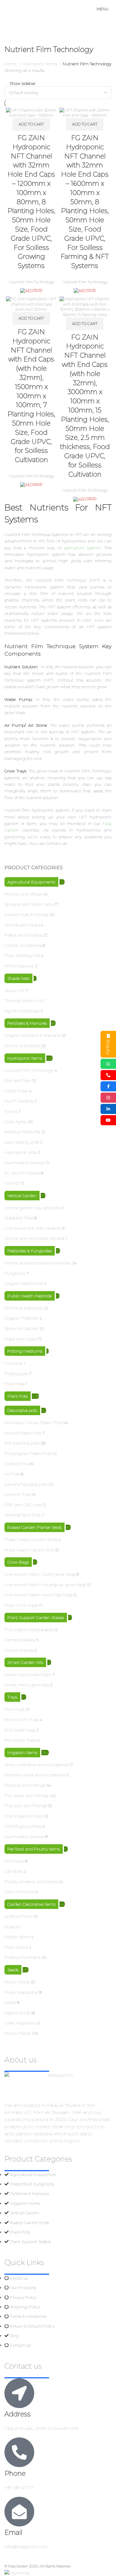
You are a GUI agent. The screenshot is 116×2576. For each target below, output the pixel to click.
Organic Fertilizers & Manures (32, 1035)
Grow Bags (18, 1562)
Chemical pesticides (23, 1308)
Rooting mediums (22, 1132)
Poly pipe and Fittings (26, 1806)
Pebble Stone (17, 1937)
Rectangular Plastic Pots (28, 1453)
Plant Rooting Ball (22, 956)
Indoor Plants (18, 2033)
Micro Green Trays (22, 1720)
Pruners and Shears (23, 894)
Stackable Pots (19, 1218)
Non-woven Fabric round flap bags (39, 1595)
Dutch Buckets (19, 1101)
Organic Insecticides (24, 1283)
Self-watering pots (22, 1443)
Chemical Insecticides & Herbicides (37, 1263)
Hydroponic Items (25, 1058)
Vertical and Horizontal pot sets (34, 1238)
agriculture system (82, 548)
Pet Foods (14, 1861)
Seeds (13, 1970)
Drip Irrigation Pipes (24, 1816)
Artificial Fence (18, 1916)
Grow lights (15, 1122)
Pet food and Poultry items (34, 1849)
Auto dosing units (22, 1142)
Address (18, 2414)
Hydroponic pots (21, 1152)
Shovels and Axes (21, 925)
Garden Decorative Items (31, 1904)
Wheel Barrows (19, 966)
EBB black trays (20, 1730)
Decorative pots (22, 1410)
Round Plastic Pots (23, 1433)
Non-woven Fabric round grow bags (40, 1574)
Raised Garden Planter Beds (35, 1527)
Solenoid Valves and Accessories (35, 1775)
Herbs (10, 2002)
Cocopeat (14, 1363)
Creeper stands (19, 1650)
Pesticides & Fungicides (30, 1251)
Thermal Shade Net (23, 1001)
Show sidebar (23, 83)
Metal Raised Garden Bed (29, 1550)
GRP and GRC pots (23, 1505)
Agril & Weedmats (22, 1011)
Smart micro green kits (27, 1685)
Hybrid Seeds (17, 2013)
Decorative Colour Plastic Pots (33, 1423)
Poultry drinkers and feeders (32, 1882)
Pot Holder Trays (20, 1740)
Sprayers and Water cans (29, 904)
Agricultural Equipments (31, 882)
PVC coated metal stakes (29, 1630)
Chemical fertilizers (22, 1046)
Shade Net (15, 991)
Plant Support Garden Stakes (36, 1618)
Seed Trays (15, 1709)
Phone (15, 2473)
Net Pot (12, 1183)
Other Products (19, 1892)
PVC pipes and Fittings (26, 1796)
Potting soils (16, 1374)
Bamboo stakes (20, 1640)
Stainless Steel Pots (23, 1515)
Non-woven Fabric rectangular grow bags (45, 1585)
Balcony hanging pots (26, 1484)
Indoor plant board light (28, 1675)
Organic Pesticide (21, 1318)
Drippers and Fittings (25, 1785)
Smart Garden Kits (25, 1662)
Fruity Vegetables (21, 1992)
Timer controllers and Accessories (36, 1765)
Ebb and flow (18, 1080)
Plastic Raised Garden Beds (31, 1539)
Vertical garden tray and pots (32, 1208)
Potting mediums (25, 1351)
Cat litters (13, 1871)
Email (13, 2533)
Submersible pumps (24, 1163)
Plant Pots (18, 1396)
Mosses (11, 1927)
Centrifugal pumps (23, 1826)
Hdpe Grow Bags (21, 1605)
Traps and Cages (21, 1339)
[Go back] (12, 37)
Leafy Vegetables (20, 2023)
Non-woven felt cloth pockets (33, 1228)
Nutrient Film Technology (29, 1070)
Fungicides (15, 1273)
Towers (11, 1111)
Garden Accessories (23, 945)
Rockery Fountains (22, 1957)
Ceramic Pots (17, 1494)
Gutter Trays (16, 1091)
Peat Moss (14, 1384)
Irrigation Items (22, 1753)
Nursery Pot (16, 1464)
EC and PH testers (22, 1173)
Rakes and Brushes (23, 935)
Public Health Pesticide (30, 1296)
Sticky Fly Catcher (21, 1329)
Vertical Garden (22, 1196)
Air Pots (12, 1474)
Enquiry (108, 1047)
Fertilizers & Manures (27, 1023)
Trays (12, 1697)
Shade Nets (18, 978)
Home (11, 64)
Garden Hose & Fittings (26, 915)
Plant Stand (16, 1947)
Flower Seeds (17, 1982)
